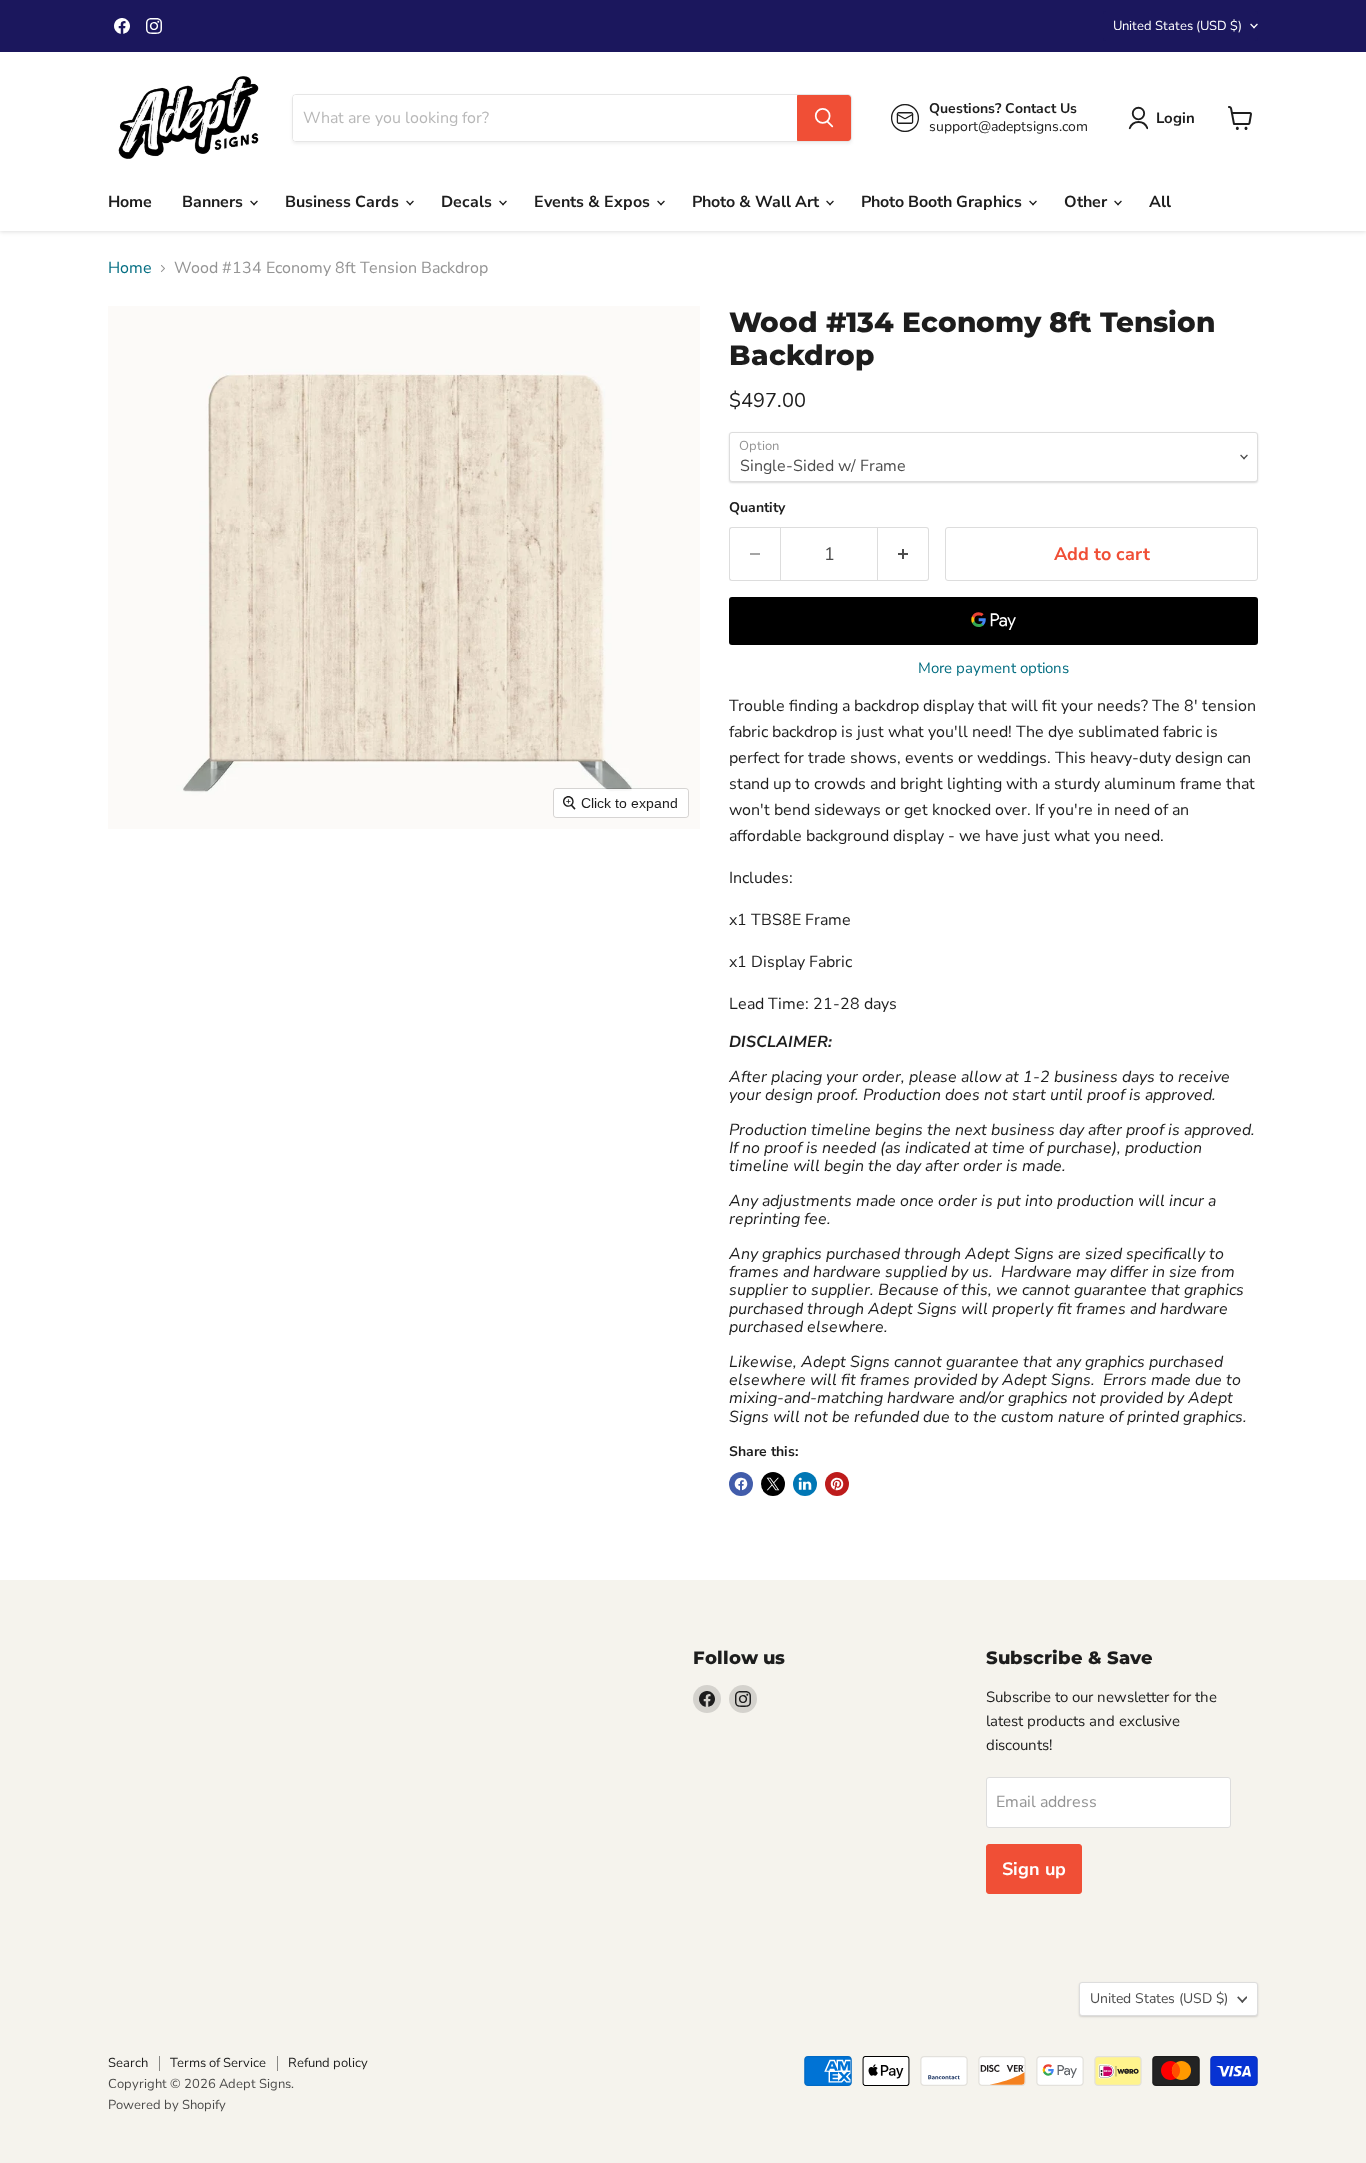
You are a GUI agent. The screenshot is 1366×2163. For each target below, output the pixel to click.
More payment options (993, 668)
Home (130, 202)
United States (1177, 26)
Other (1087, 202)
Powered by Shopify (167, 2105)
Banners (214, 202)
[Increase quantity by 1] (903, 554)
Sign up (1034, 1869)
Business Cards (344, 202)
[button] (1165, 118)
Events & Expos (594, 202)
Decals (468, 202)
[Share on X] (773, 1484)
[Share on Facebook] (741, 1484)
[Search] (824, 118)
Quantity (757, 508)
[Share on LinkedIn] (805, 1484)
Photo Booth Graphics (943, 202)
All (1160, 202)
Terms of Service (218, 2063)
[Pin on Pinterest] (837, 1484)
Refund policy (328, 2063)
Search (128, 2063)
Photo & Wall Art (757, 202)
